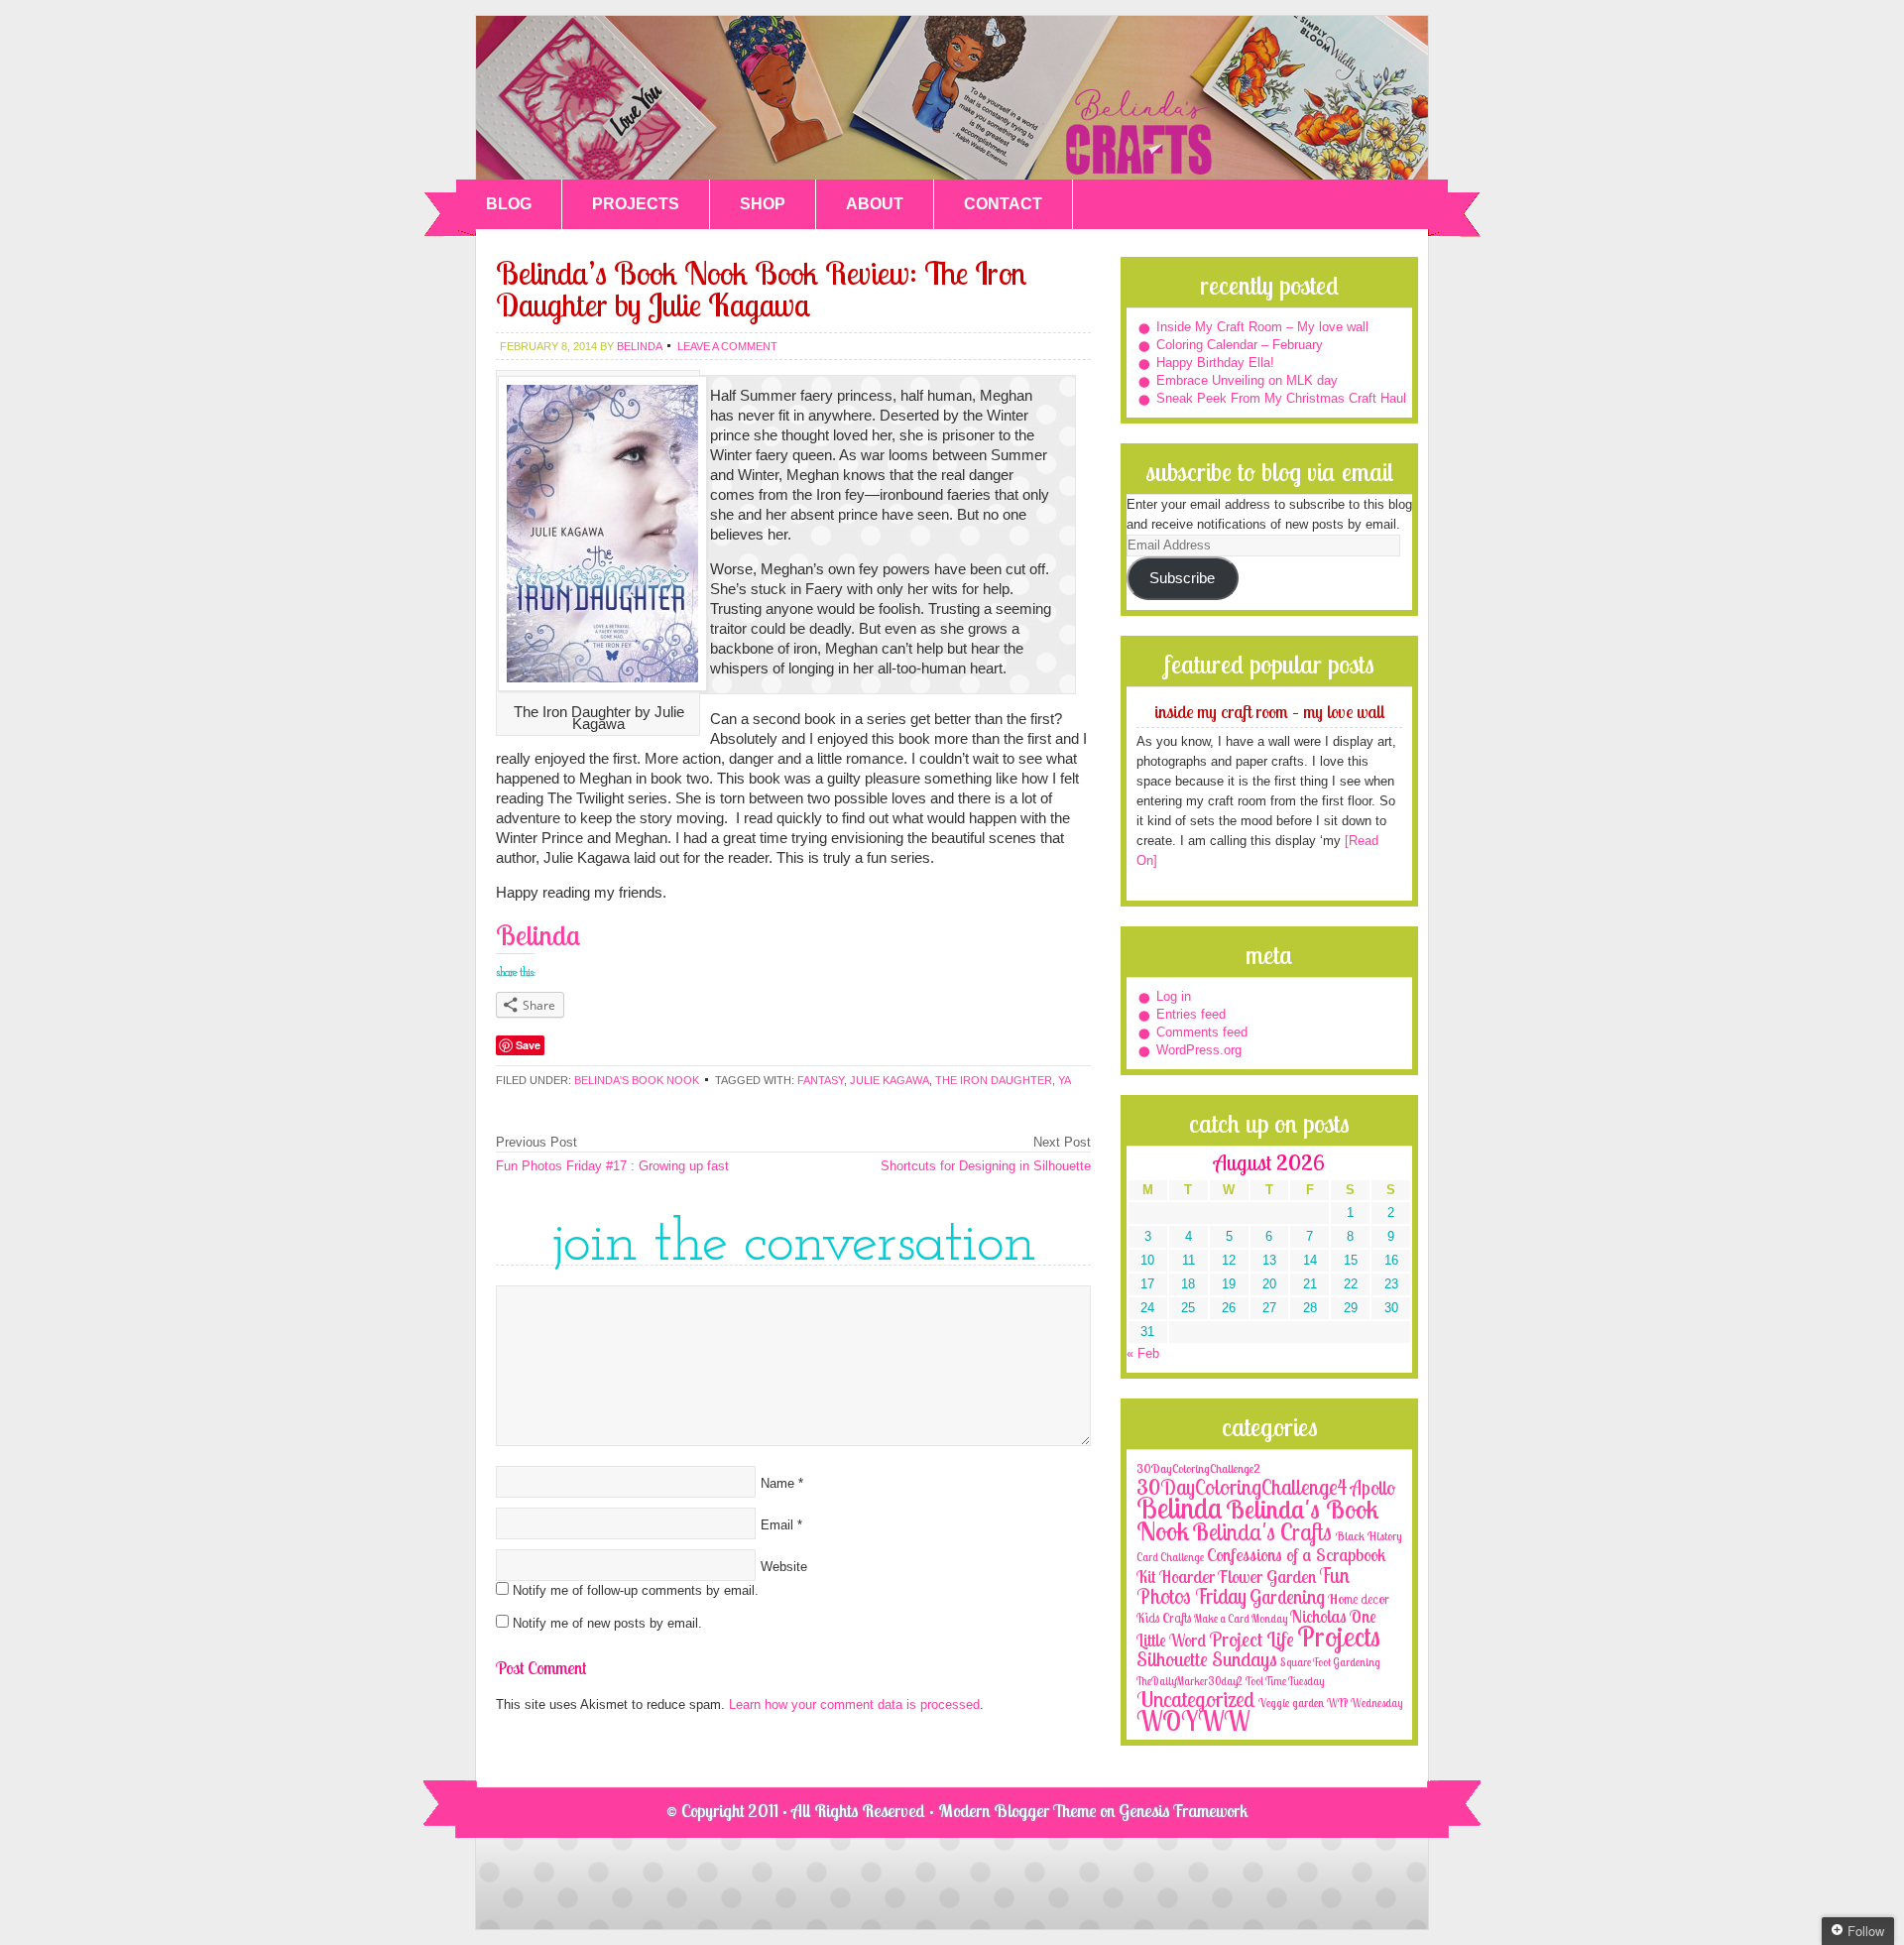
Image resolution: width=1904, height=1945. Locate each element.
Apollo (1373, 1488)
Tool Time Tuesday (1285, 1681)
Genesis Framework (1184, 1811)
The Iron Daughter (994, 1080)
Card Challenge (1170, 1557)
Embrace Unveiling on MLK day (1247, 380)
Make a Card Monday (1241, 1619)
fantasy (821, 1080)
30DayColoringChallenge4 (1242, 1487)
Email (777, 1525)
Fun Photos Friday (1243, 1585)
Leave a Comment (727, 346)
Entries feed (1191, 1014)
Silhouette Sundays (1207, 1659)
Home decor (1359, 1599)
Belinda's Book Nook (637, 1080)
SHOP (763, 204)
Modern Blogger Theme (1017, 1811)
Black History (1368, 1536)
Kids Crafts (1164, 1618)
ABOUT (875, 204)
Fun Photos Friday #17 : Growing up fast (612, 1166)
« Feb (1143, 1353)
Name (777, 1483)
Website (784, 1567)
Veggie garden (1291, 1702)
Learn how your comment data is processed (854, 1704)
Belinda (1180, 1508)
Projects (1339, 1636)
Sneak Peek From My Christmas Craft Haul (1281, 398)
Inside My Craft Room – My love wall (1262, 327)
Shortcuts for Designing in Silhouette (986, 1166)
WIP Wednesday (1365, 1703)
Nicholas (1318, 1616)
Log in (1174, 996)
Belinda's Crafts (952, 98)
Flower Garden (1267, 1576)
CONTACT (1003, 204)
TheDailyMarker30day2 (1190, 1681)
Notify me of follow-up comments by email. (636, 1590)
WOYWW (1193, 1721)
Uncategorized (1196, 1699)
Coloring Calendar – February (1240, 345)
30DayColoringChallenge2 (1198, 1468)
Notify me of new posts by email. (607, 1623)
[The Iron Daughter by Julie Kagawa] (602, 697)
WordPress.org (1199, 1050)
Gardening (1287, 1597)
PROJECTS (636, 204)
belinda (639, 346)
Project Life (1251, 1639)
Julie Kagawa (890, 1080)
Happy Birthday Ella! (1215, 363)
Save (528, 1045)
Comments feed (1202, 1032)
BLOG (509, 204)
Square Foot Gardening (1330, 1662)
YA (1065, 1080)
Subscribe (1182, 578)
